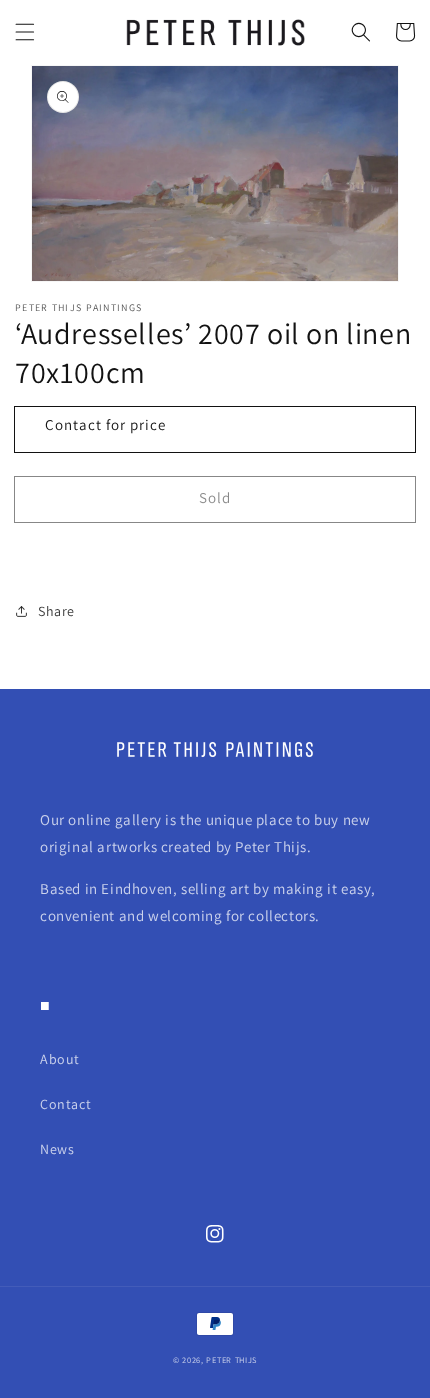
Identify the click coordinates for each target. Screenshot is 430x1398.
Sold (215, 497)
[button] (25, 32)
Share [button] (56, 611)
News (57, 1149)
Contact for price (105, 424)
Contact (65, 1104)
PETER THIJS (231, 1359)
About (60, 1059)
